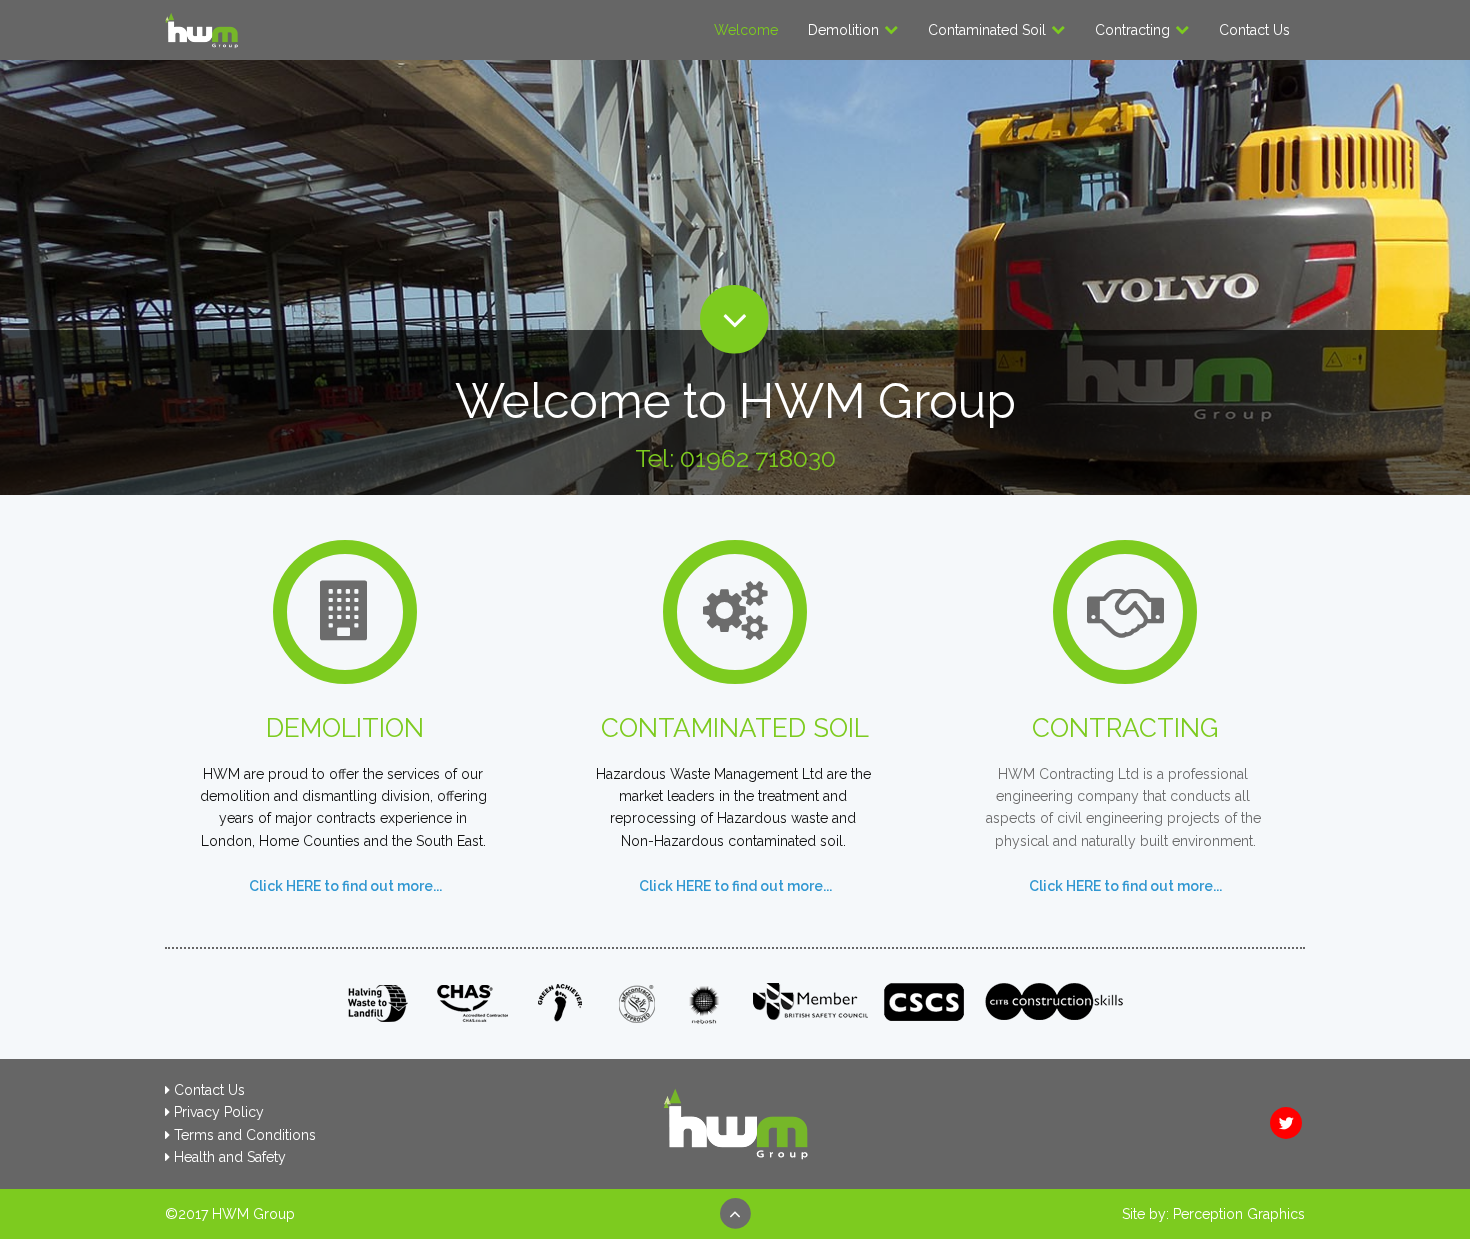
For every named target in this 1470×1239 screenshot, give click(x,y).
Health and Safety (230, 1157)
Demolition (843, 30)
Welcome (746, 30)
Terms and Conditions (245, 1135)
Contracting (1132, 30)
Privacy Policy (219, 1112)
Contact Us (1254, 30)
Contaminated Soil (987, 30)
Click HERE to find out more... (735, 886)
